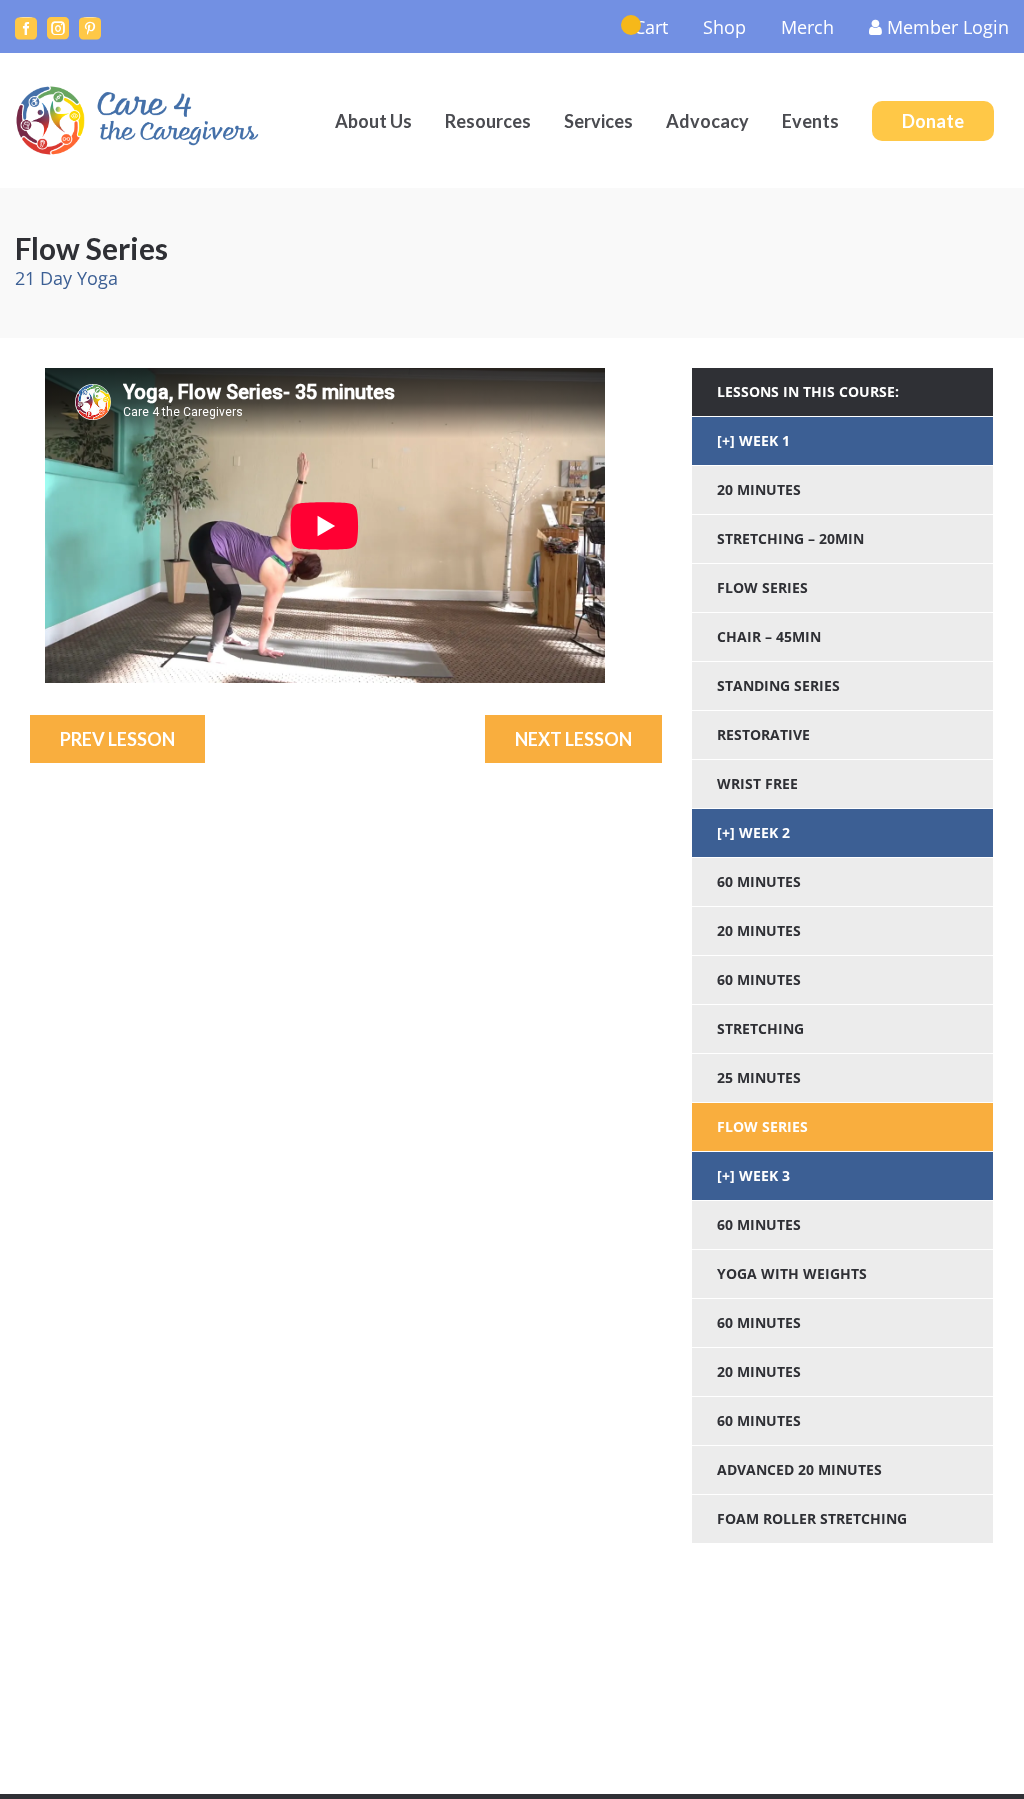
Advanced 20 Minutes (799, 1469)
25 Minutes (759, 1077)
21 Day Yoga (66, 278)
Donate (933, 121)
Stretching (760, 1028)
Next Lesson (573, 739)
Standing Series (778, 685)
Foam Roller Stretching (812, 1518)
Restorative (763, 734)
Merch (807, 27)
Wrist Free (757, 783)
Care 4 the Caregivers (140, 120)
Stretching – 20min (790, 538)
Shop (724, 27)
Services (598, 121)
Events (810, 121)
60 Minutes (759, 881)
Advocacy (707, 121)
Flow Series (762, 587)
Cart (651, 27)
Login (948, 27)
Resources (488, 121)
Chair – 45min (769, 636)
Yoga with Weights (792, 1273)
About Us (373, 121)
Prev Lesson (117, 739)
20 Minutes (759, 489)
